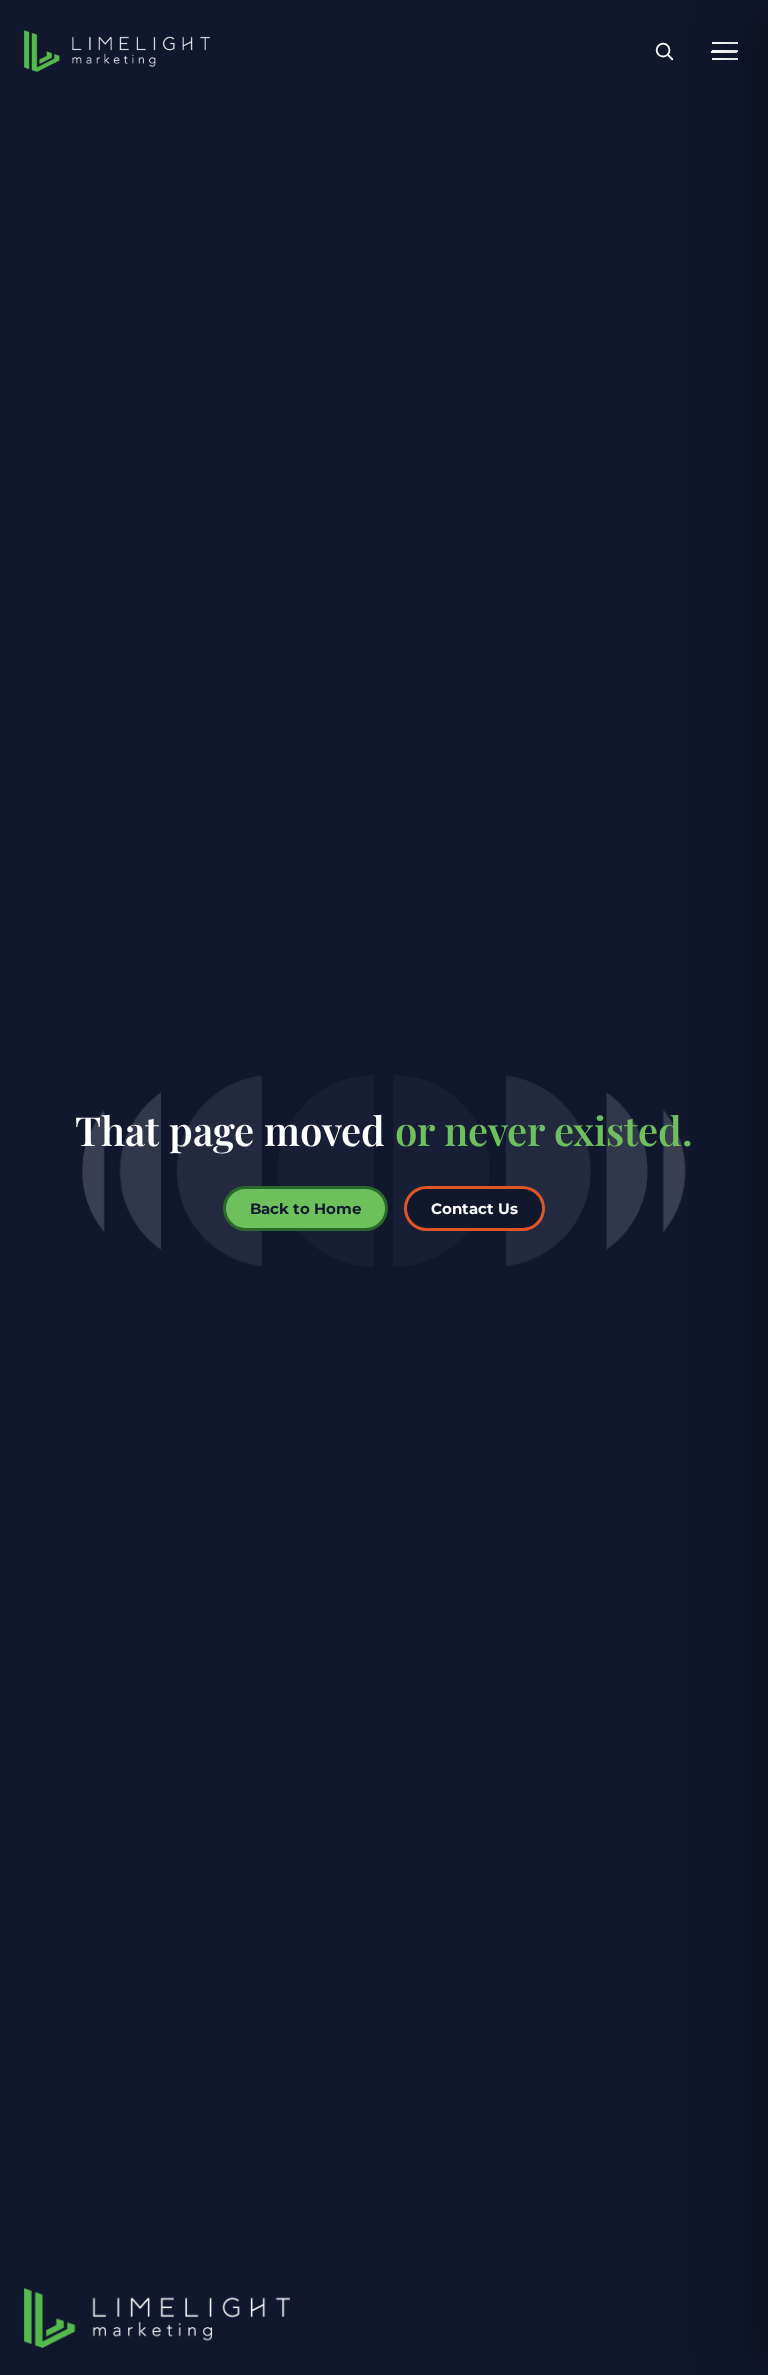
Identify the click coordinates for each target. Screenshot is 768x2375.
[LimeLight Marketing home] (117, 51)
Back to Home (305, 1208)
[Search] (663, 51)
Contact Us (474, 1208)
